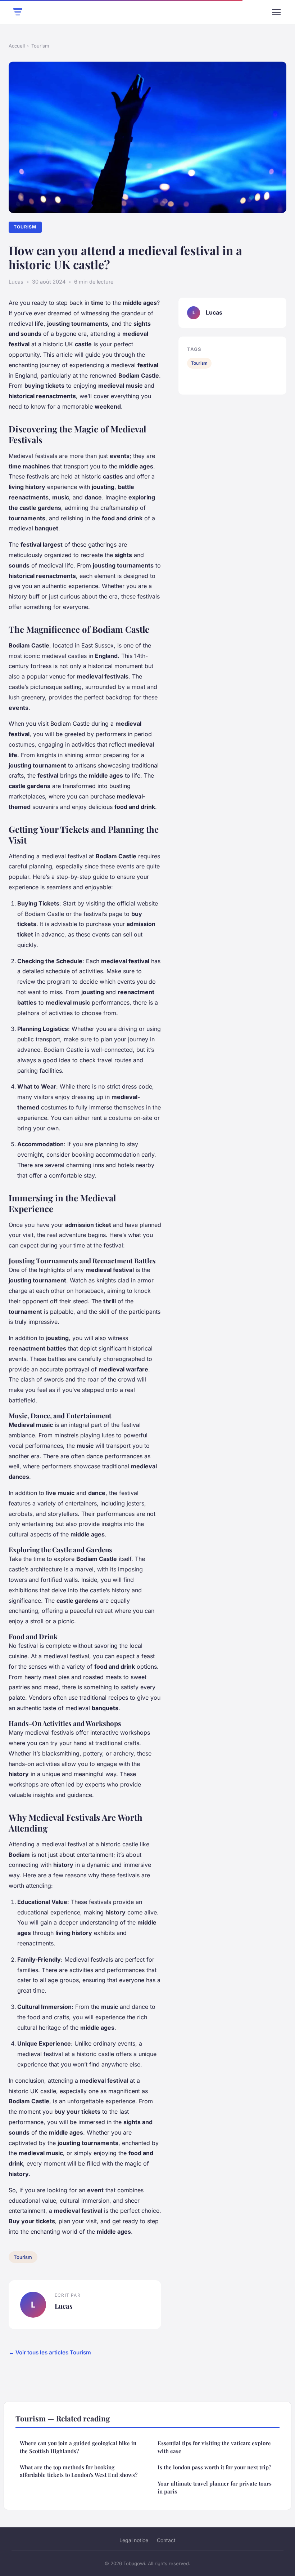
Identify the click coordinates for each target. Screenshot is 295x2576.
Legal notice (134, 2540)
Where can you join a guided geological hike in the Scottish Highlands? (78, 2447)
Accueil (17, 46)
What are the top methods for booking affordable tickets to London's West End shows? (79, 2471)
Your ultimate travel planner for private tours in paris (215, 2487)
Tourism (40, 46)
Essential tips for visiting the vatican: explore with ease (214, 2447)
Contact (166, 2540)
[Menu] (276, 12)
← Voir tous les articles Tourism (50, 2352)
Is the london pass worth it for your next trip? (214, 2467)
